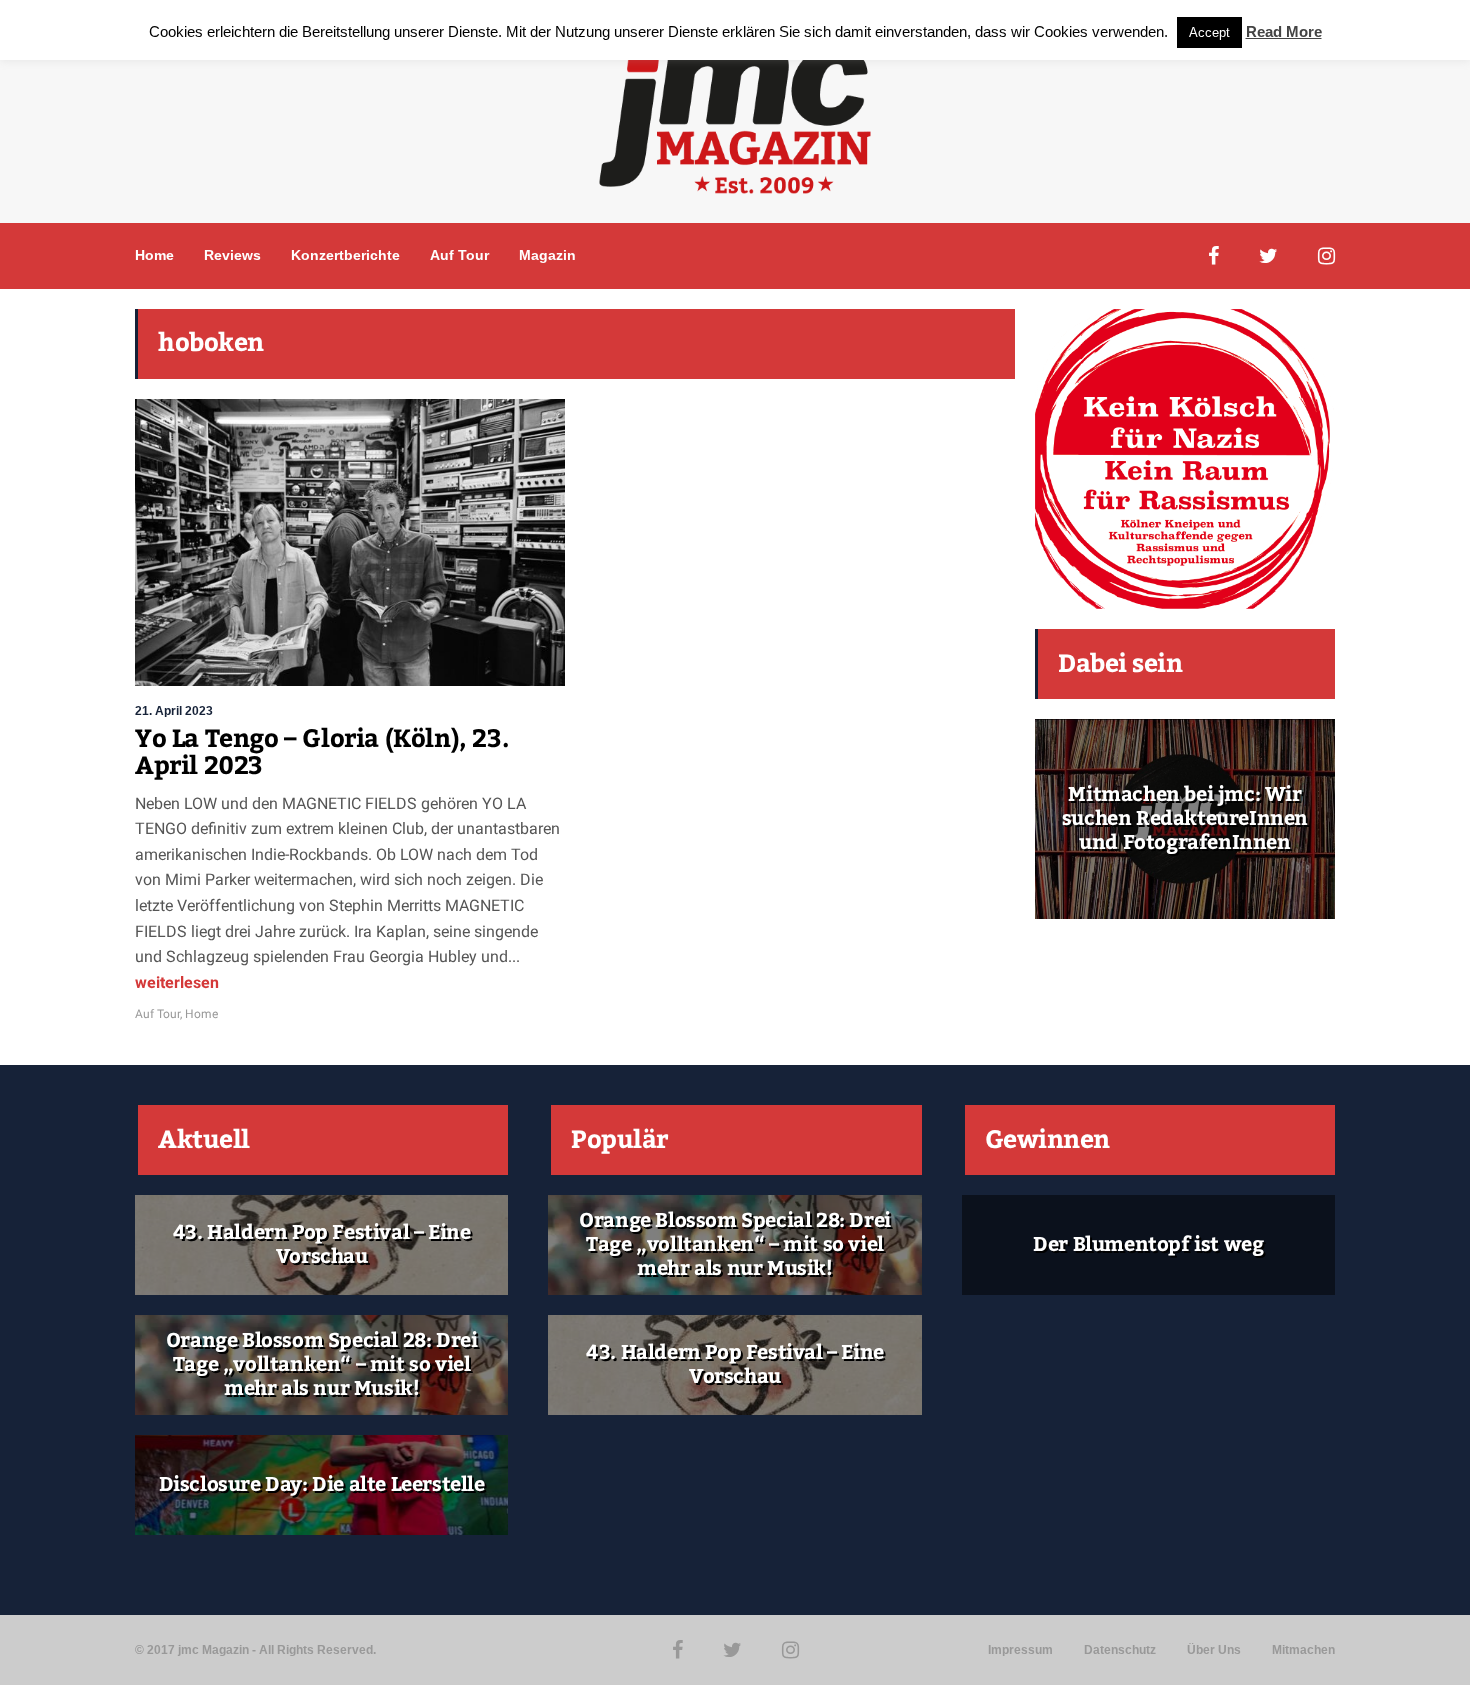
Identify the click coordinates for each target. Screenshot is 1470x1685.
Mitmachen (1303, 1650)
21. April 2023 (174, 711)
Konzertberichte (345, 255)
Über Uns (1214, 1650)
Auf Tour (459, 255)
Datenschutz (1120, 1650)
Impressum (1020, 1650)
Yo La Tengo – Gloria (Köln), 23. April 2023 (322, 753)
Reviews (232, 255)
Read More (1284, 31)
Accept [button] (1209, 32)
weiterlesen (177, 982)
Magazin (547, 255)
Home (154, 255)
